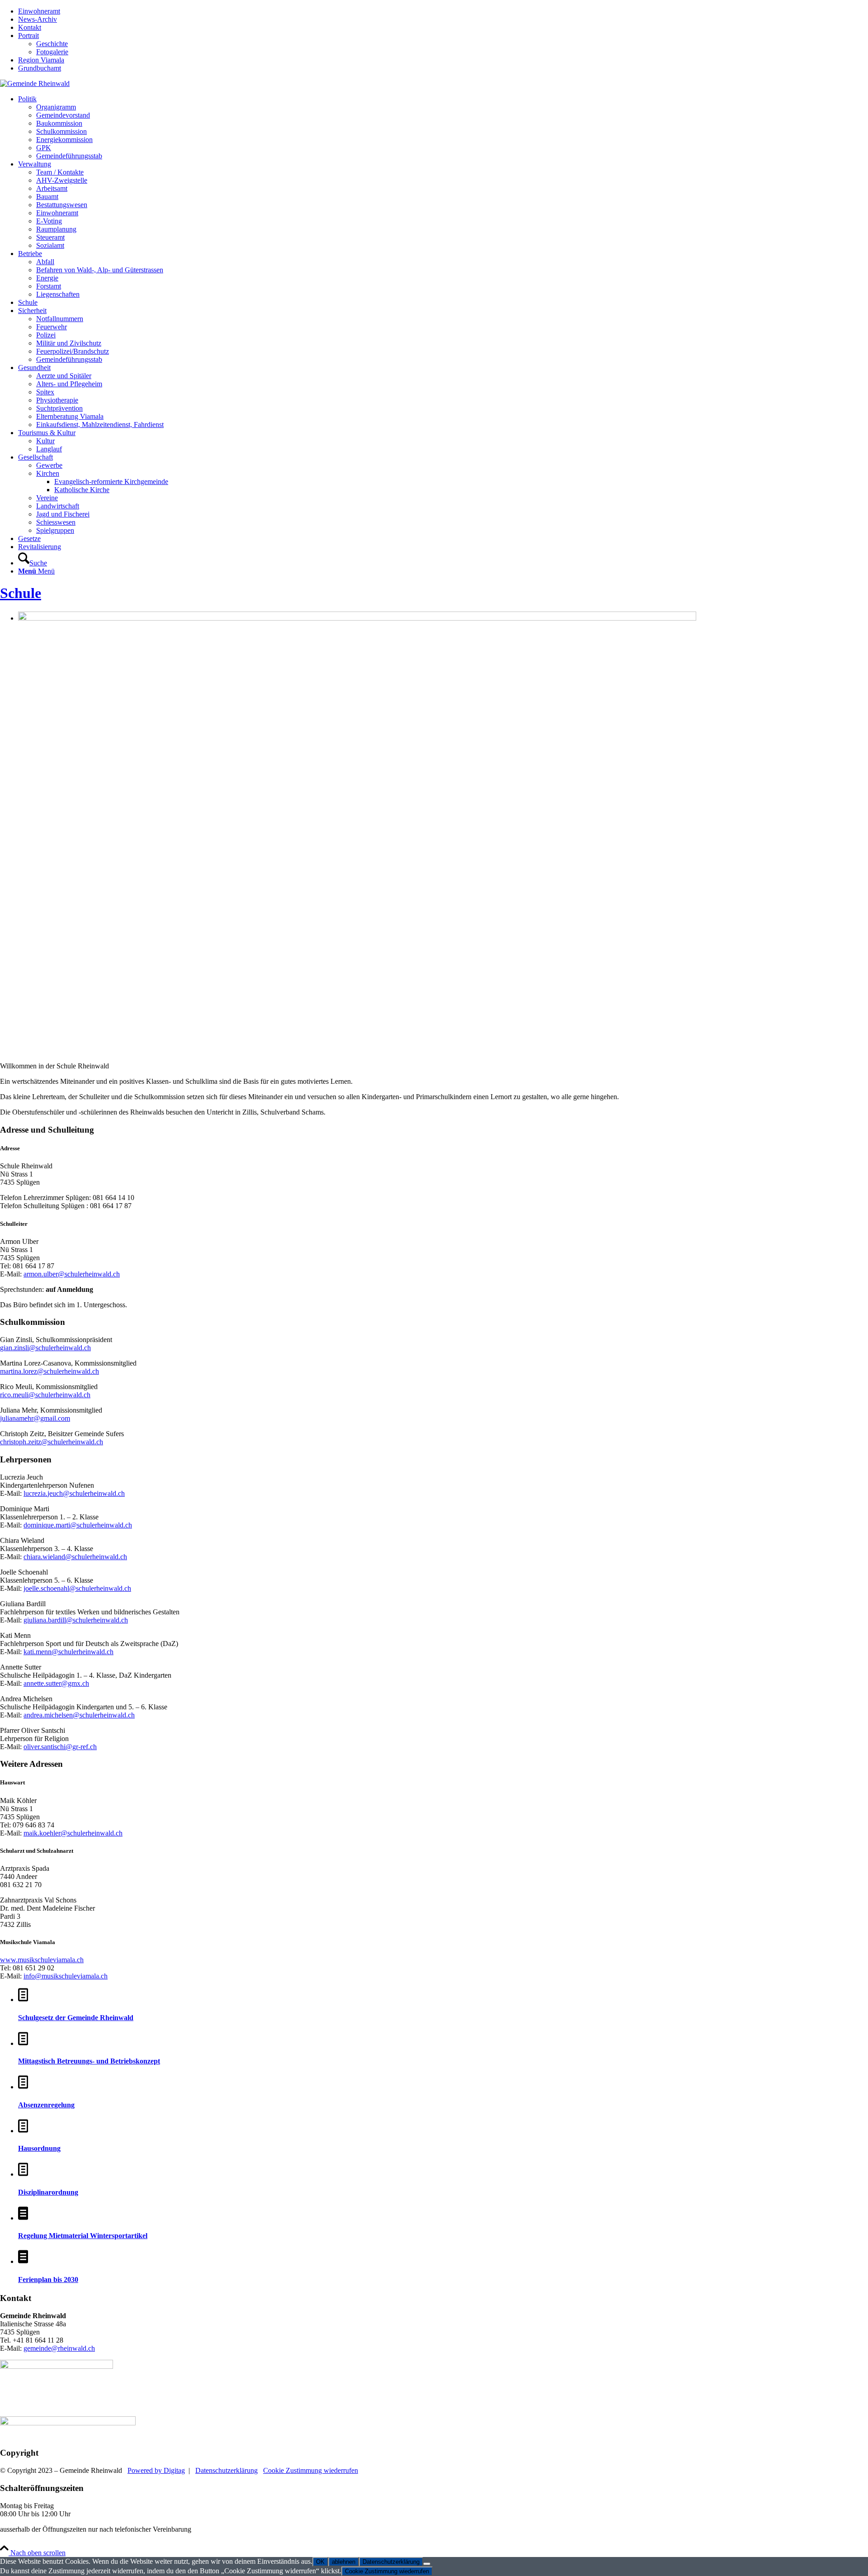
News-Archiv (38, 19)
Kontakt (30, 27)
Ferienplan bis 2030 (48, 2279)
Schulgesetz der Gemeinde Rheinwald (76, 2018)
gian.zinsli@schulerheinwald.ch (45, 1348)
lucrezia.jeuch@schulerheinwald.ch (74, 1493)
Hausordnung (39, 2148)
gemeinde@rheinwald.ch (59, 2348)
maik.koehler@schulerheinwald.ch (73, 1833)
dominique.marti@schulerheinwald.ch (78, 1525)
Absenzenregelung (46, 2105)
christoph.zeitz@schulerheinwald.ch (52, 1442)
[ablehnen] (427, 2564)
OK (320, 2562)
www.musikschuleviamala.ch (42, 1960)
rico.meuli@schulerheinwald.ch (45, 1395)
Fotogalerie (52, 52)
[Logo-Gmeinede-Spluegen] (35, 83)
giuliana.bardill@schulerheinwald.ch (76, 1620)
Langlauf (49, 449)
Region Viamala (41, 60)
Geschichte (52, 44)
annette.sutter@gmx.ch (56, 1683)
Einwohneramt (39, 11)
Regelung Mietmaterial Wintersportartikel (83, 2236)
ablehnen (344, 2562)
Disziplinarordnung (48, 2192)
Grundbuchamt (40, 68)
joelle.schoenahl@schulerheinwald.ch (77, 1588)
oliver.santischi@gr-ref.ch (60, 1747)
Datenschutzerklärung (226, 2470)
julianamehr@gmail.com (35, 1418)
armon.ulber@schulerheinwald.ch (72, 1274)
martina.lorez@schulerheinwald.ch (50, 1371)
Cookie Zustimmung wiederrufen (311, 2470)
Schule (21, 593)
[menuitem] (443, 11)
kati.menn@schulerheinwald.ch (68, 1652)
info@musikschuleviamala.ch (66, 1976)
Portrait (28, 36)
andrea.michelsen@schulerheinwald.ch (79, 1715)
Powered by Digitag (156, 2470)
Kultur (45, 441)
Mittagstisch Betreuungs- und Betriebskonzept (89, 2061)
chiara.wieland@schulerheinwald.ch (75, 1557)
